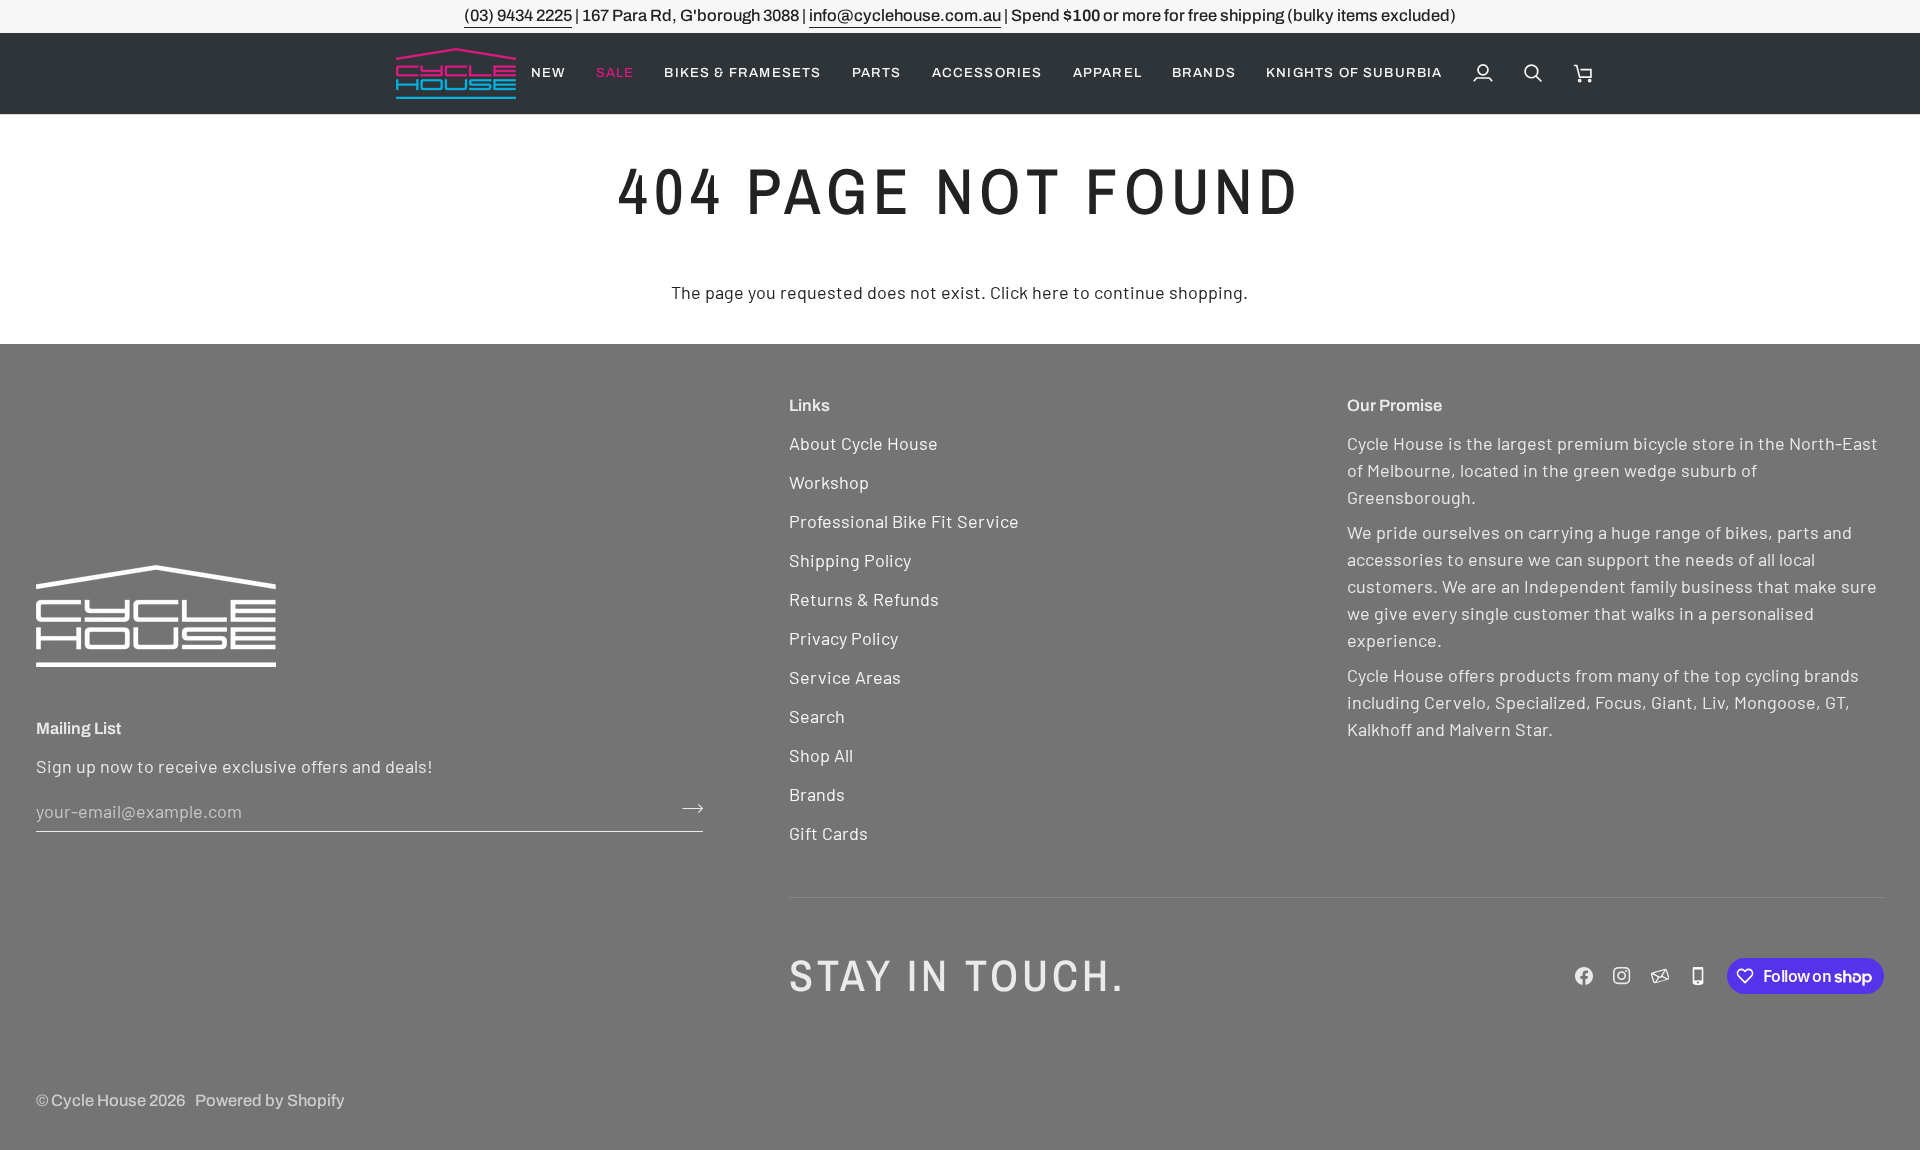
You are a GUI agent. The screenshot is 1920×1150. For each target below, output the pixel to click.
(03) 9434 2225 (518, 15)
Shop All (821, 755)
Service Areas (845, 677)
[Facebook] (1584, 976)
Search (817, 716)
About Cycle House (863, 443)
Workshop (829, 482)
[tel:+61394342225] (1698, 976)
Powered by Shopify (270, 1100)
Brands (817, 794)
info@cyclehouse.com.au (905, 15)
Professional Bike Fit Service (904, 521)
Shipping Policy (850, 560)
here (1050, 292)
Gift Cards (828, 833)
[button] (615, 73)
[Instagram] (1622, 976)
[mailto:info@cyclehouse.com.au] (1660, 976)
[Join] (686, 808)
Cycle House (98, 1100)
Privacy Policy (843, 638)
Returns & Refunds (864, 599)
